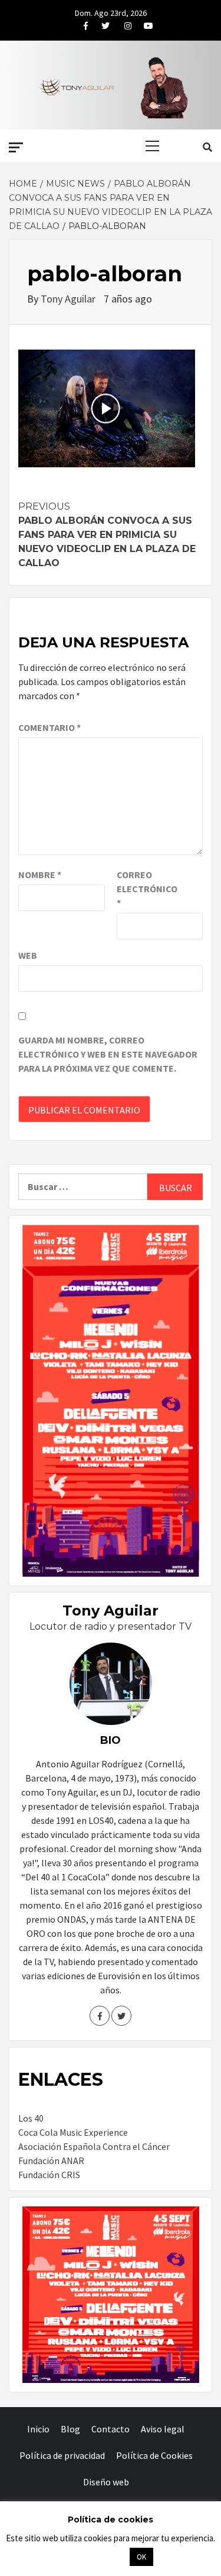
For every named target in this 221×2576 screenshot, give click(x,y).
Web (28, 955)
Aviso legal (163, 2429)
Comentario (50, 727)
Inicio (38, 2429)
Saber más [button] (96, 2556)
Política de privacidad (62, 2455)
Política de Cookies (154, 2455)
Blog (70, 2429)
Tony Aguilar (69, 299)
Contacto (111, 2429)
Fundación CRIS (49, 2175)
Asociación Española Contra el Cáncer (94, 2146)
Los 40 (31, 2118)
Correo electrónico (146, 889)
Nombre (40, 875)
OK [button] (141, 2557)
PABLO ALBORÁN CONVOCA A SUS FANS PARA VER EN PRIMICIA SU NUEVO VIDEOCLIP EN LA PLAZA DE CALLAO (107, 535)
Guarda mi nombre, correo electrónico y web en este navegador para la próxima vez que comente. (108, 1054)
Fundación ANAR (51, 2160)
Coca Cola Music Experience (73, 2132)
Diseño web (106, 2482)
